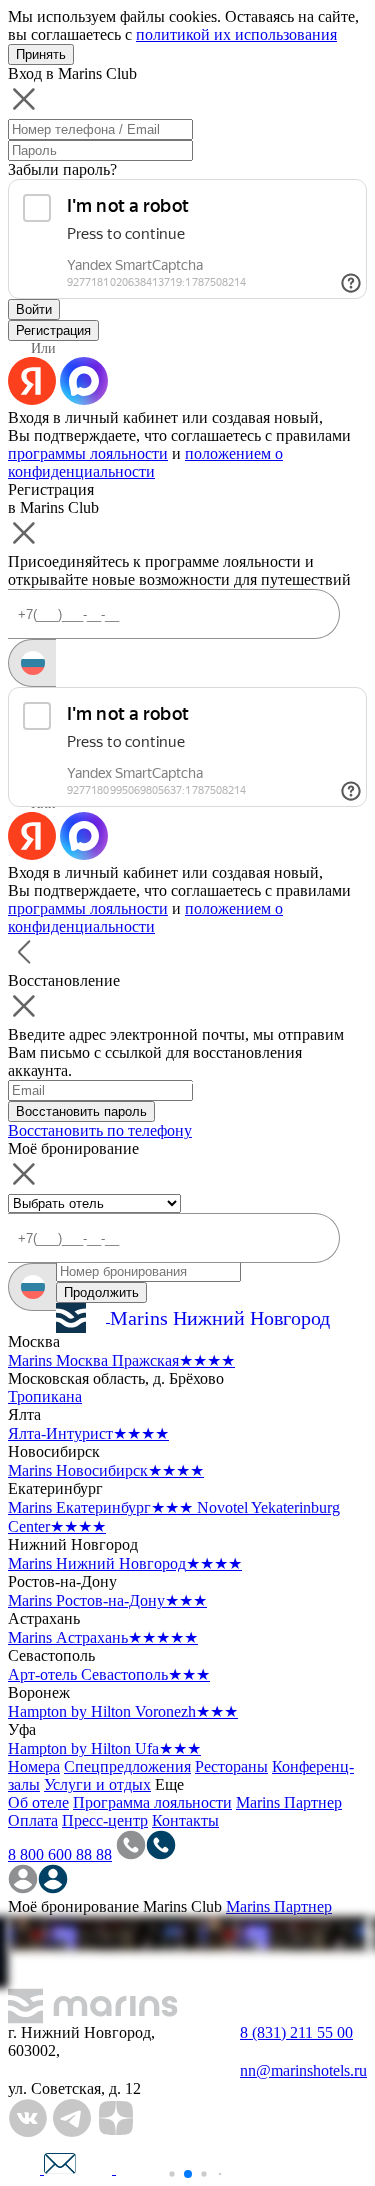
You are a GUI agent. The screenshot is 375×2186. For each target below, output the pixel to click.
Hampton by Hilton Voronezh (123, 1711)
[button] (171, 2173)
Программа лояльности (152, 1802)
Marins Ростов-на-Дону (107, 1600)
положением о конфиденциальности (145, 462)
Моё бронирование (73, 1906)
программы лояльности (88, 453)
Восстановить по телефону (100, 1130)
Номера (34, 1766)
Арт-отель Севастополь (109, 1674)
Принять (41, 54)
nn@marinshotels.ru (303, 2070)
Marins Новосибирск (106, 1470)
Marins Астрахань (103, 1637)
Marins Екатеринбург (100, 1507)
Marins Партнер (289, 1802)
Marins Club (182, 1906)
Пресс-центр (105, 1820)
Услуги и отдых (97, 1784)
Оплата (33, 1820)
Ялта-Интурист (88, 1433)
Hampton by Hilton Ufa (104, 1748)
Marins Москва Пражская (121, 1360)
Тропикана (45, 1396)
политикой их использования (236, 34)
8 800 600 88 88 (60, 1854)
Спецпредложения (127, 1766)
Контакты (185, 1820)
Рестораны (231, 1766)
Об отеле (38, 1802)
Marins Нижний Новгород (125, 1563)
